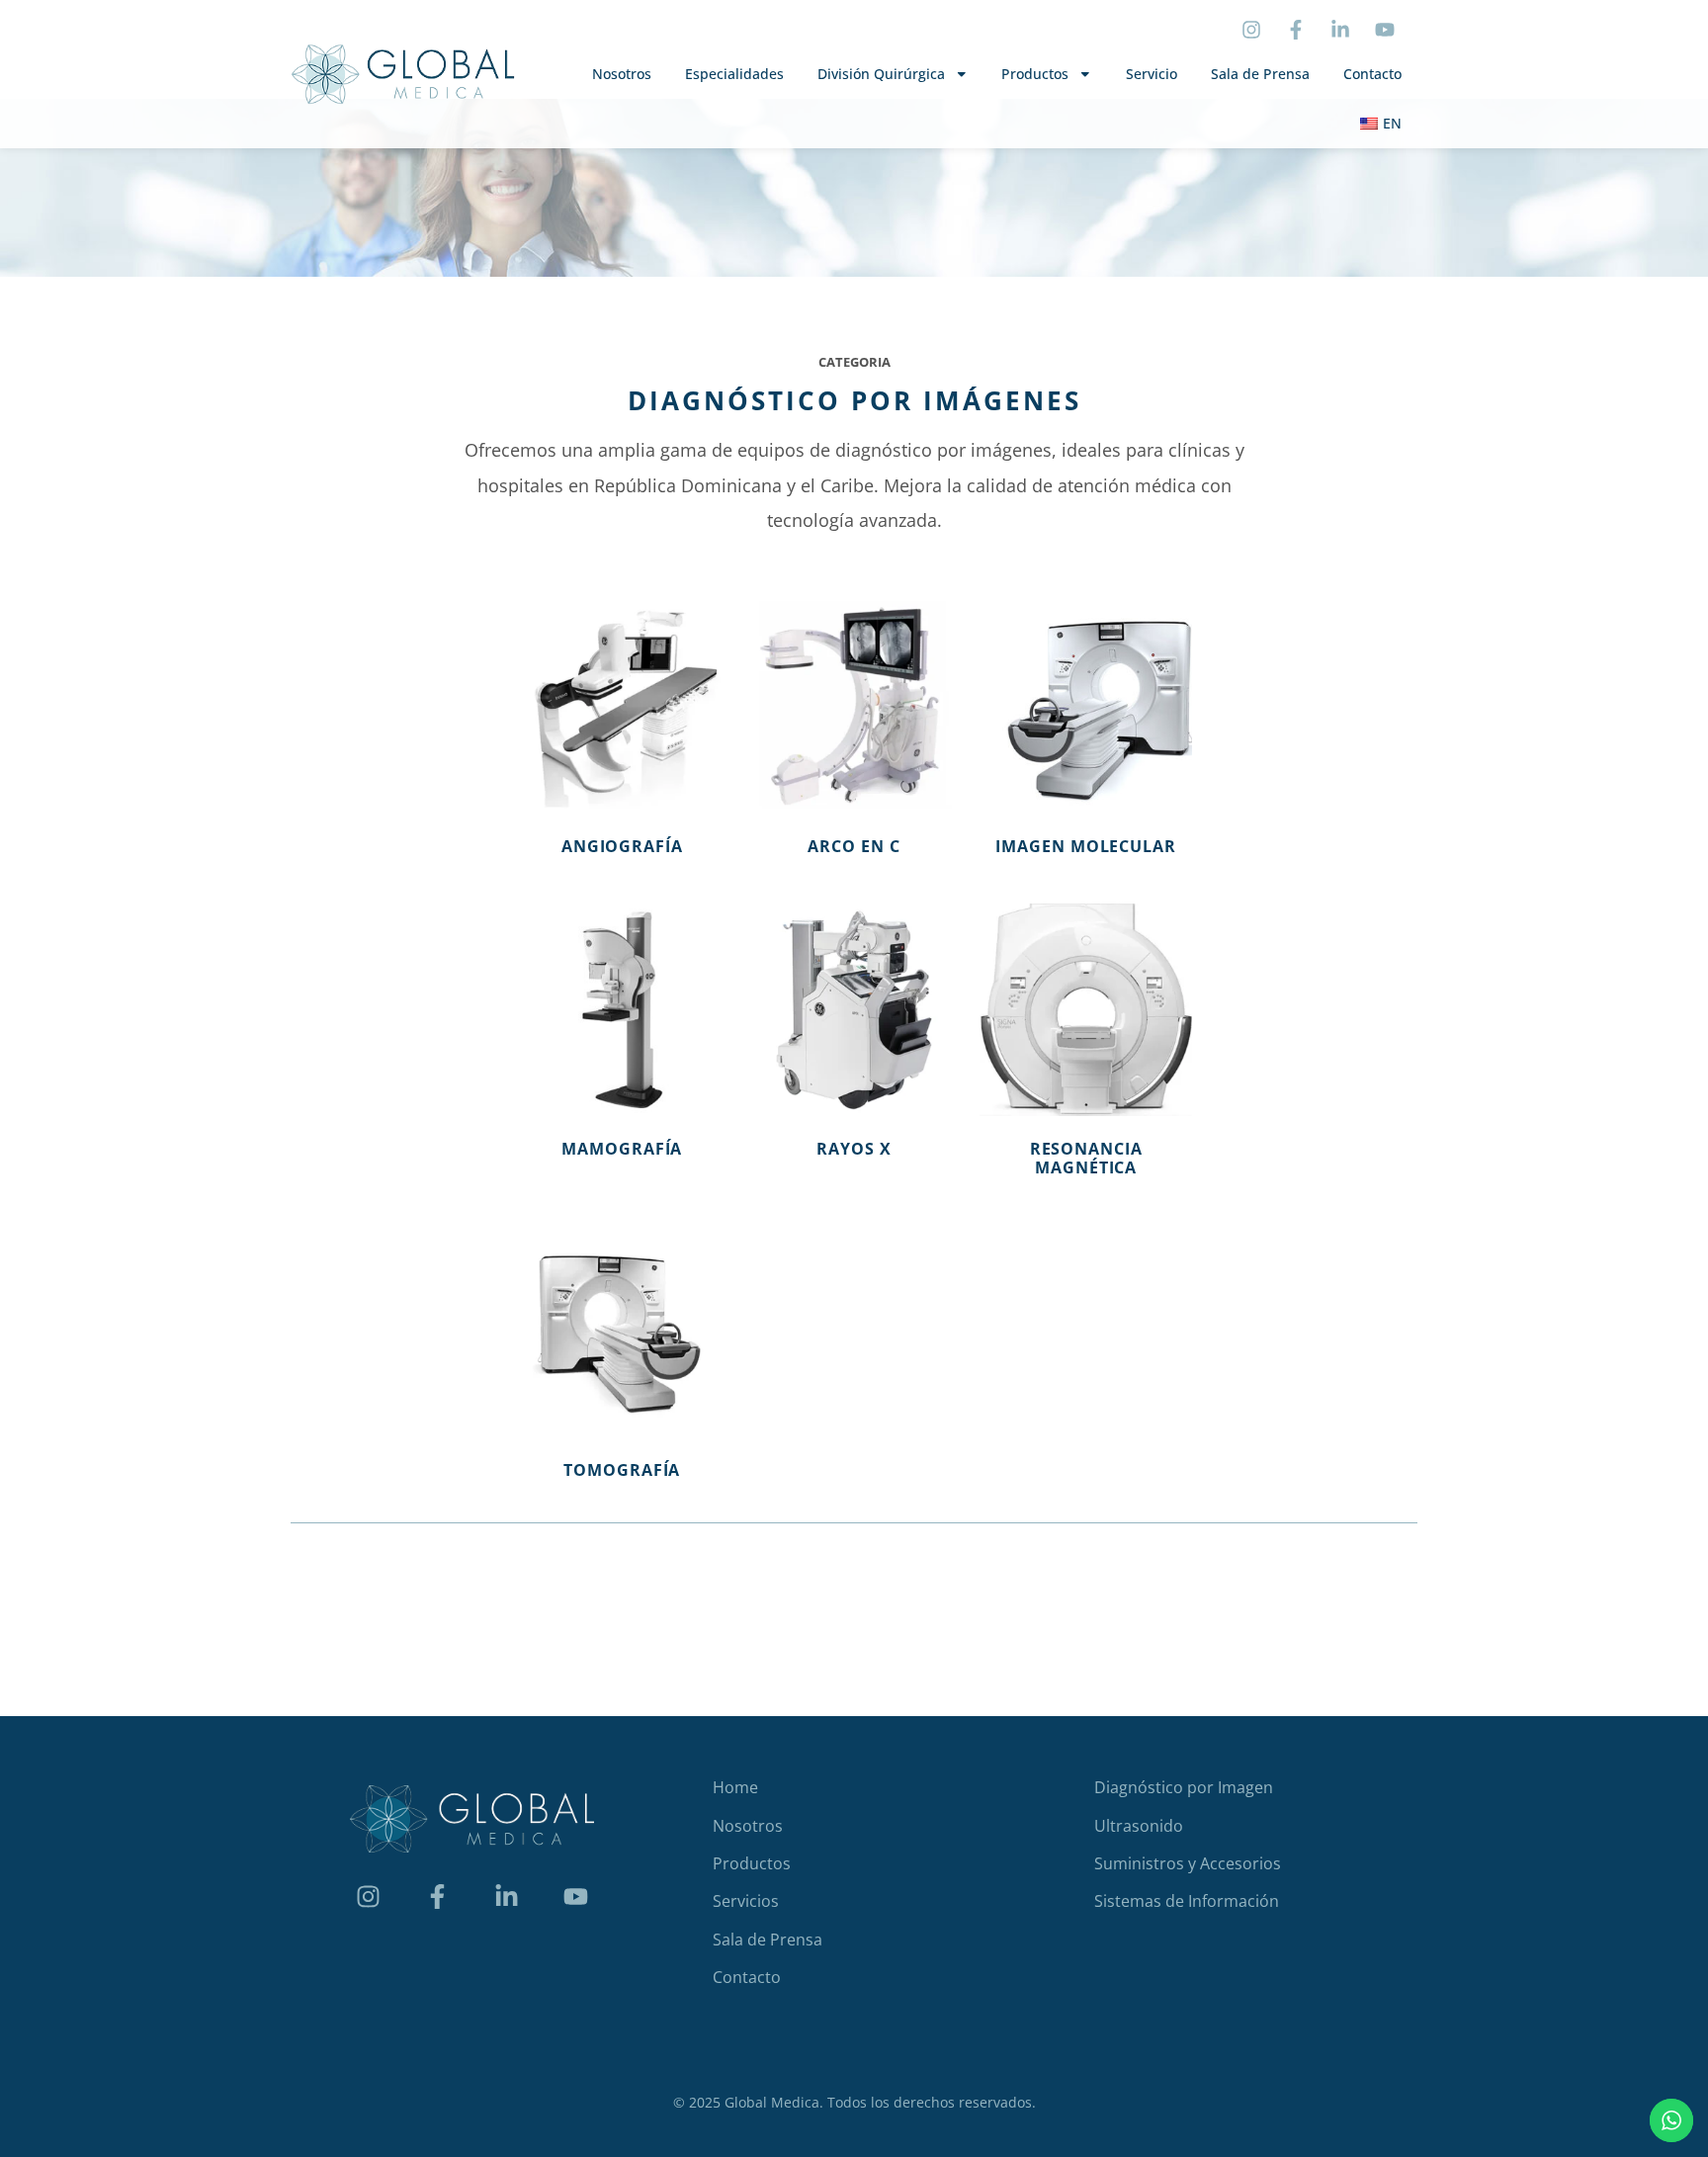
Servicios (746, 1901)
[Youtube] (1385, 30)
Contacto (1372, 74)
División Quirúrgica (881, 74)
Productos (1035, 74)
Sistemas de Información (1187, 1901)
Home (735, 1787)
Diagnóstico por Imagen (1184, 1787)
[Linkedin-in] (1340, 30)
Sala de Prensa (1260, 74)
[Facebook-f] (1296, 30)
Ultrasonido (1139, 1826)
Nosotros (622, 74)
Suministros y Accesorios (1188, 1863)
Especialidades (734, 74)
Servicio (1152, 74)
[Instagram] (1251, 30)
